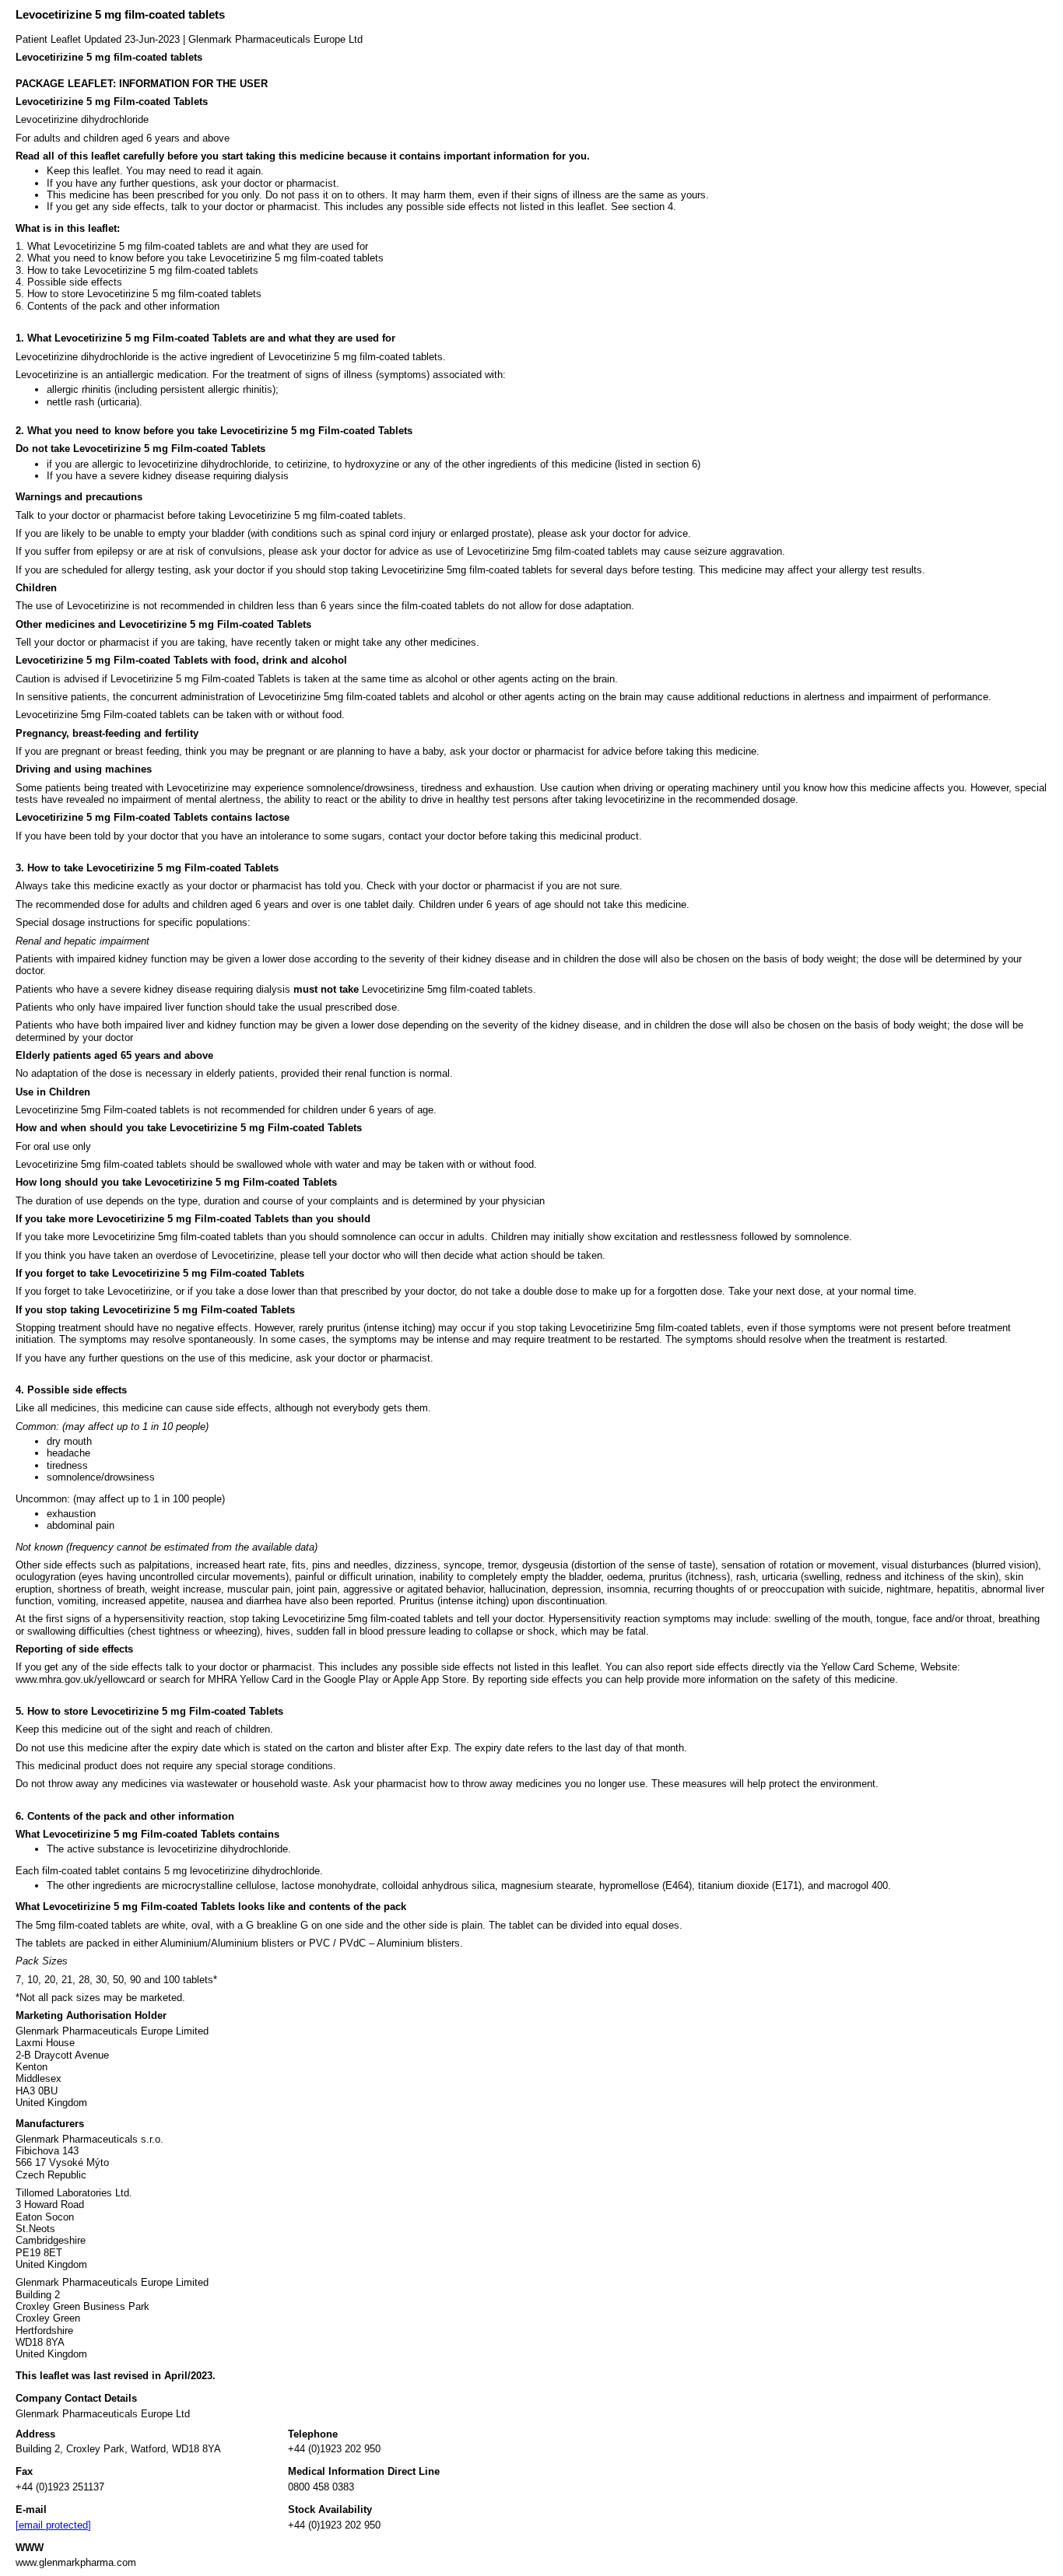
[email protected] (53, 2525)
